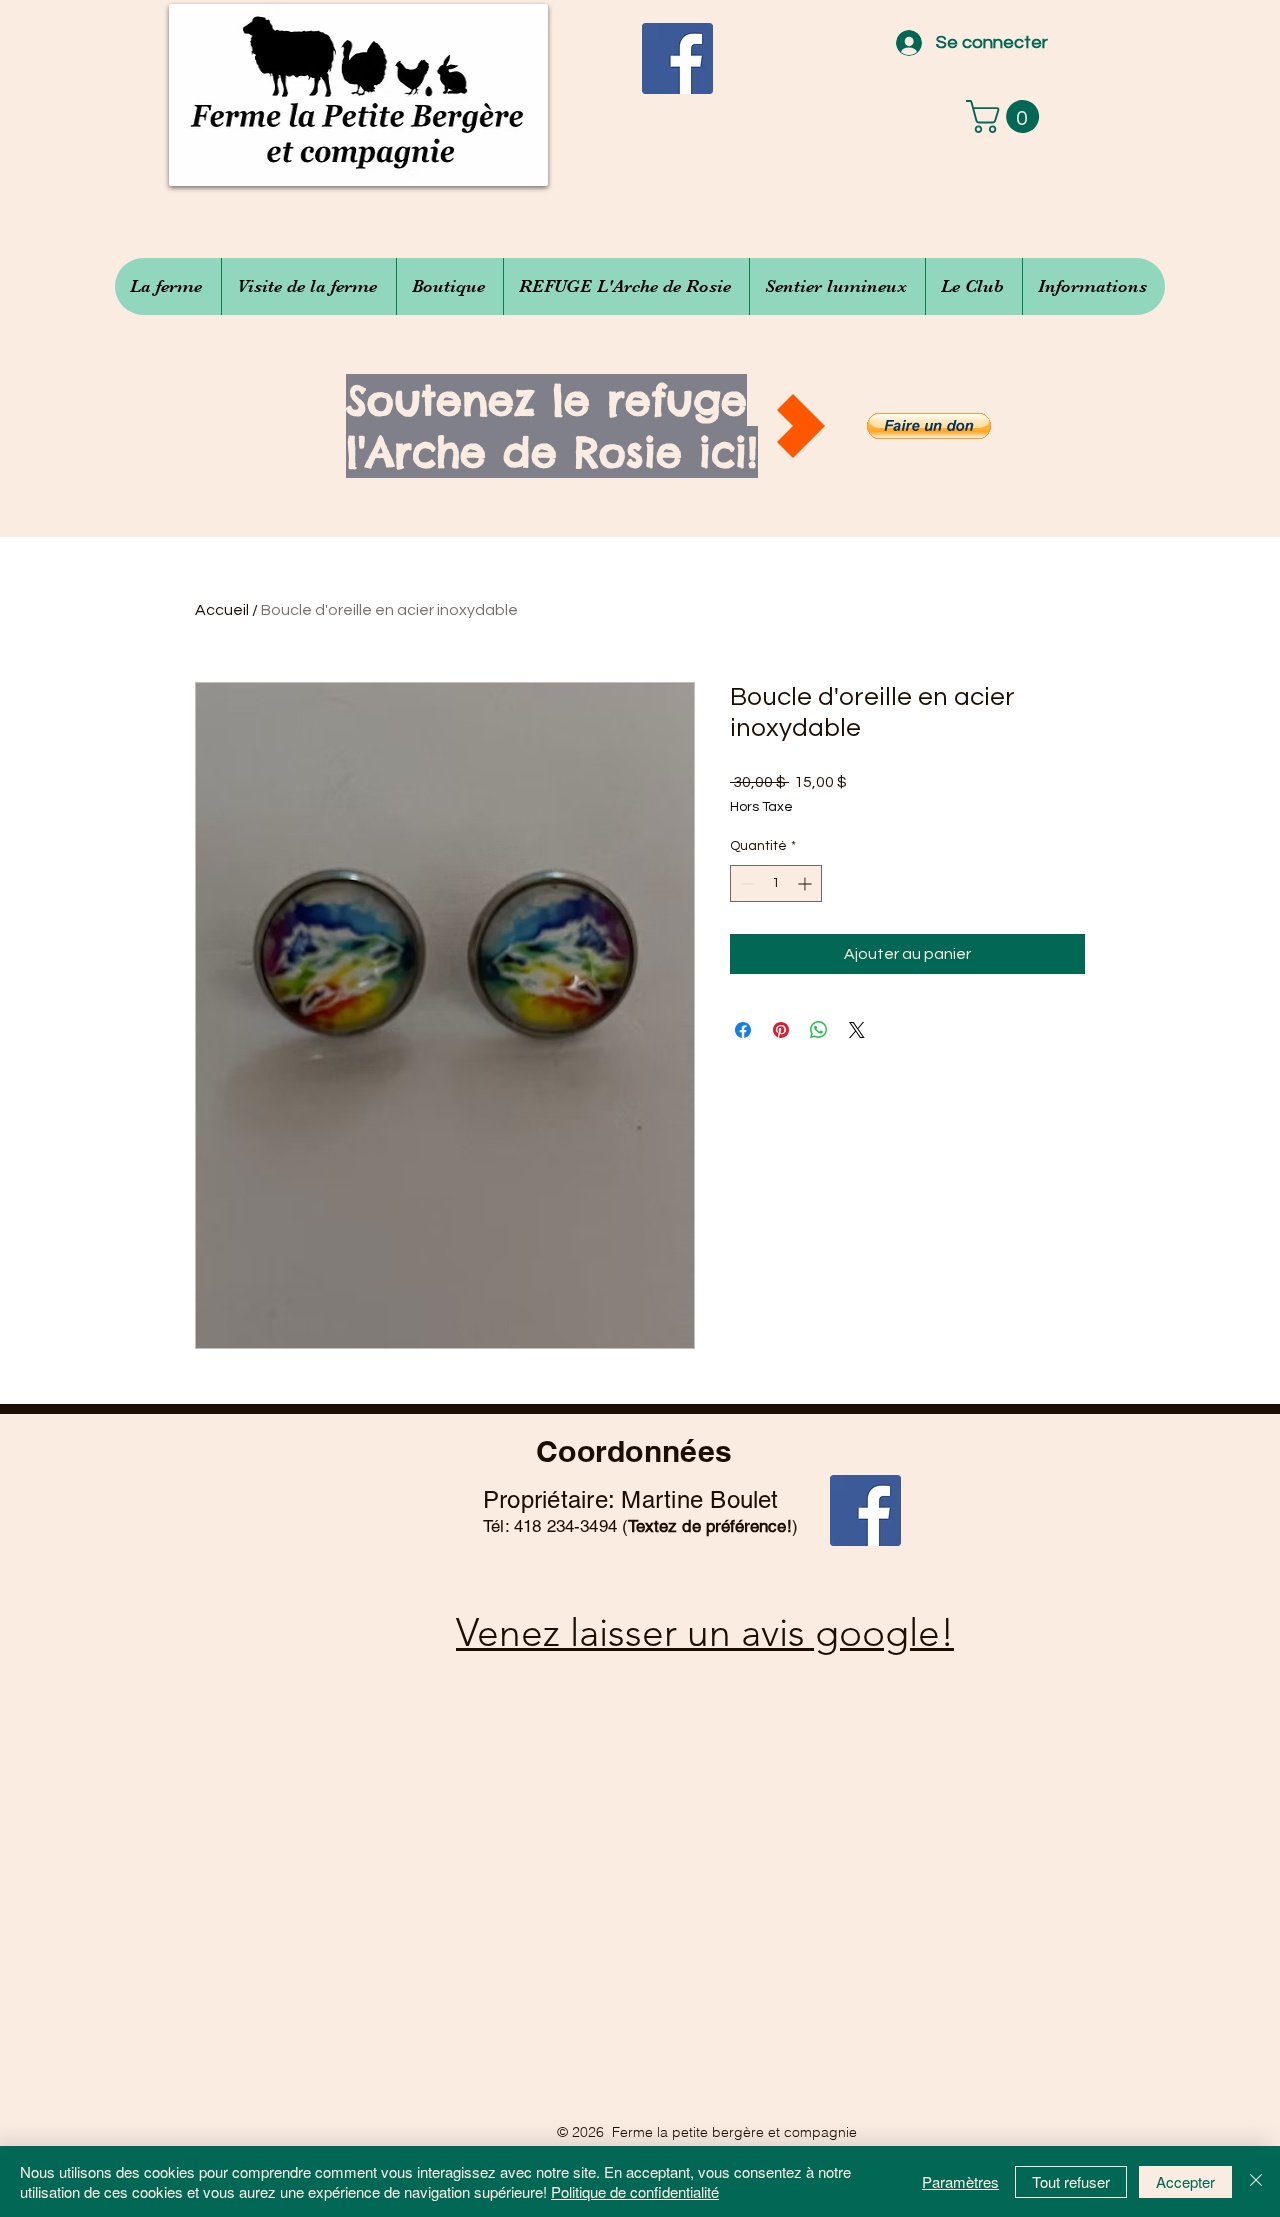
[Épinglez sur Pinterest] (781, 1030)
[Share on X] (857, 1030)
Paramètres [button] (960, 2181)
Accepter (1185, 2181)
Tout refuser (1071, 2181)
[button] (1006, 116)
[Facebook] (677, 58)
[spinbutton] (776, 883)
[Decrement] (745, 883)
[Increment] (806, 883)
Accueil (222, 610)
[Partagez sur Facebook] (743, 1030)
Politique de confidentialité (635, 2191)
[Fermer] (1256, 2181)
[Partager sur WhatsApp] (819, 1030)
